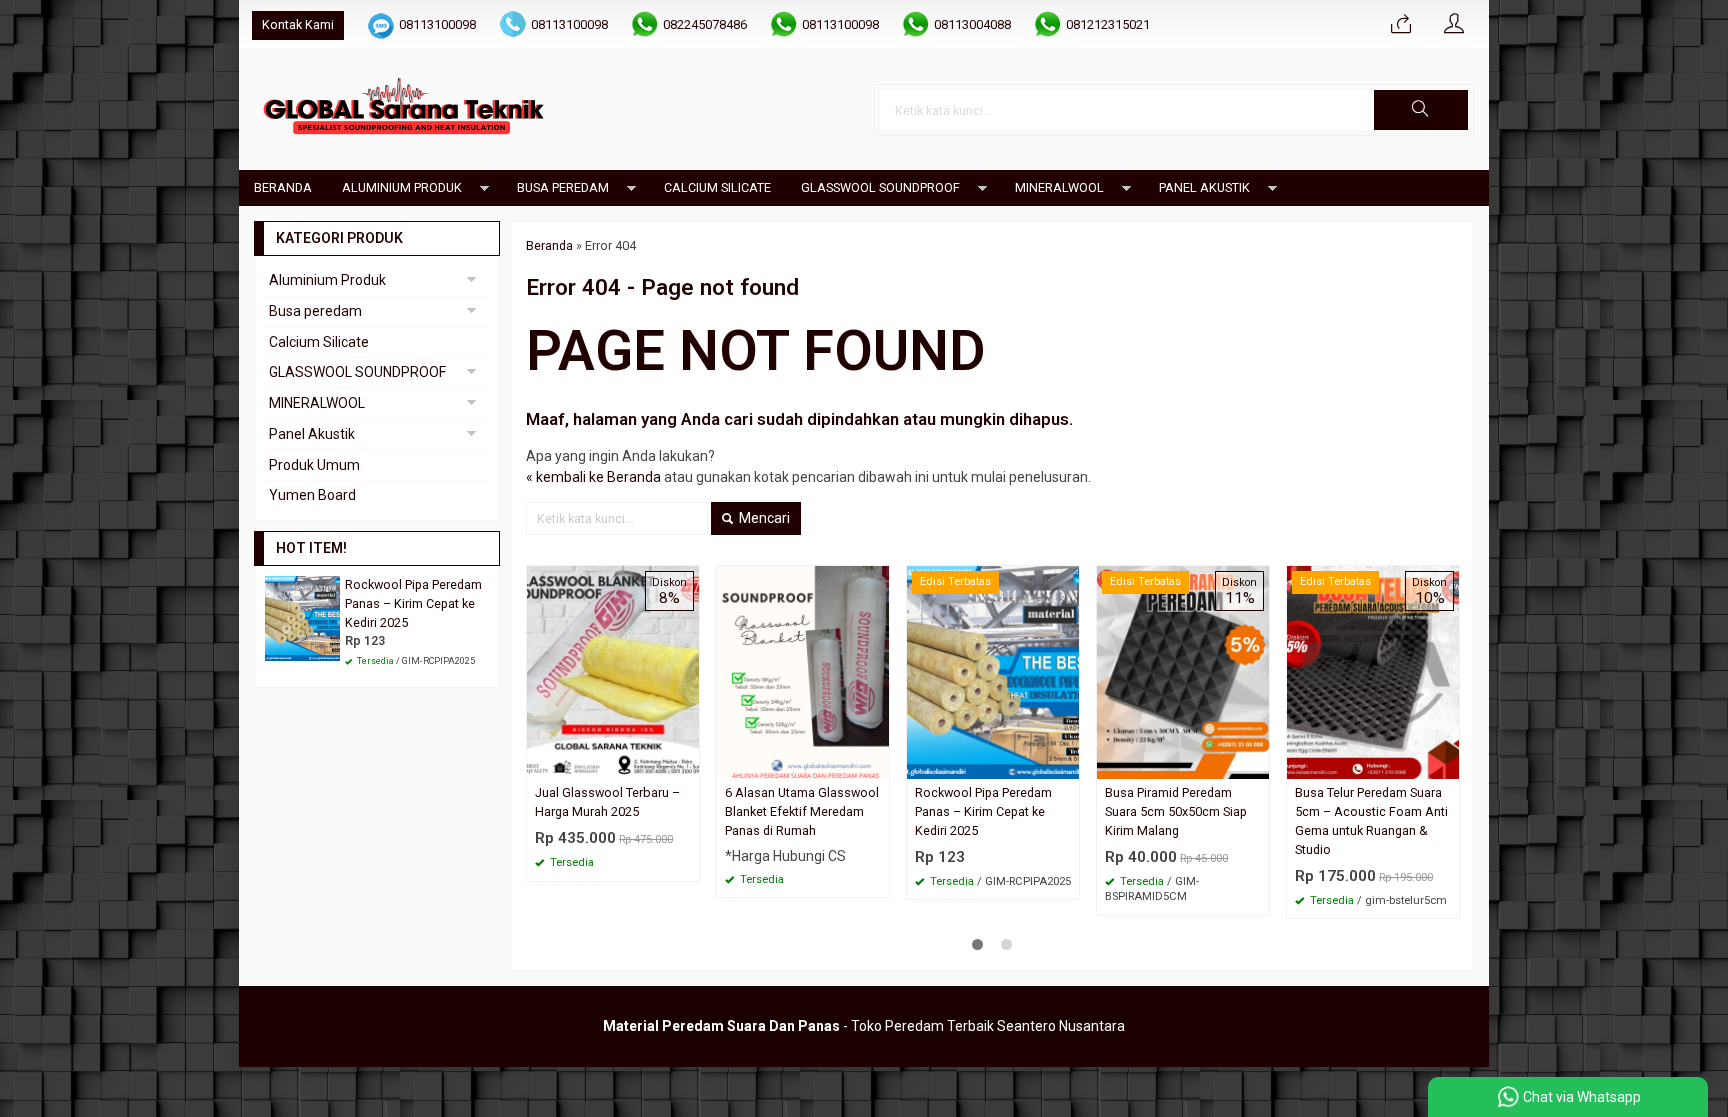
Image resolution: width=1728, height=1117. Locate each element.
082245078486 (705, 24)
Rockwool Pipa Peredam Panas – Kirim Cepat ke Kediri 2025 (983, 811)
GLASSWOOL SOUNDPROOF (880, 187)
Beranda (283, 187)
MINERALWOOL (1059, 187)
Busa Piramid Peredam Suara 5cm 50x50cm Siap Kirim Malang (1176, 811)
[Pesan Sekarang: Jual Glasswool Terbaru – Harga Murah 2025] (687, 763)
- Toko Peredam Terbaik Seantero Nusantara (864, 1026)
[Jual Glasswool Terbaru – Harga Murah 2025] (613, 671)
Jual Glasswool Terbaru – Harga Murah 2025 (607, 802)
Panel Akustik (1204, 187)
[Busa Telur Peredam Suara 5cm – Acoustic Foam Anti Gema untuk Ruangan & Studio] (1373, 671)
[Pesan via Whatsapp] (1401, 25)
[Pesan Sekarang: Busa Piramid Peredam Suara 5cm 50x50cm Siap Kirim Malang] (1257, 763)
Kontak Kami (298, 24)
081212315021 (1108, 24)
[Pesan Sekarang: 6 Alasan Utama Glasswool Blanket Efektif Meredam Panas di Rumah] (877, 763)
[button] (1421, 110)
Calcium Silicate (717, 187)
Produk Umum (314, 465)
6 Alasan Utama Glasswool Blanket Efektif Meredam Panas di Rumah (802, 811)
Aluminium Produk (402, 187)
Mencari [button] (763, 518)
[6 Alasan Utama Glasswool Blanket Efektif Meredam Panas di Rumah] (803, 671)
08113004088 (972, 24)
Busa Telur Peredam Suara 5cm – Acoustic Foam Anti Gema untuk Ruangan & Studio (1371, 821)
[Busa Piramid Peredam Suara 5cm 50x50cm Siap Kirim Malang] (1183, 671)
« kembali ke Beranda (593, 477)
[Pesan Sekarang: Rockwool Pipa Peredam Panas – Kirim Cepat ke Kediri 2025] (1067, 763)
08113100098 (437, 24)
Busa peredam (563, 187)
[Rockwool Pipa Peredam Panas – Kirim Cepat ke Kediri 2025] (993, 671)
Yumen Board (312, 495)
